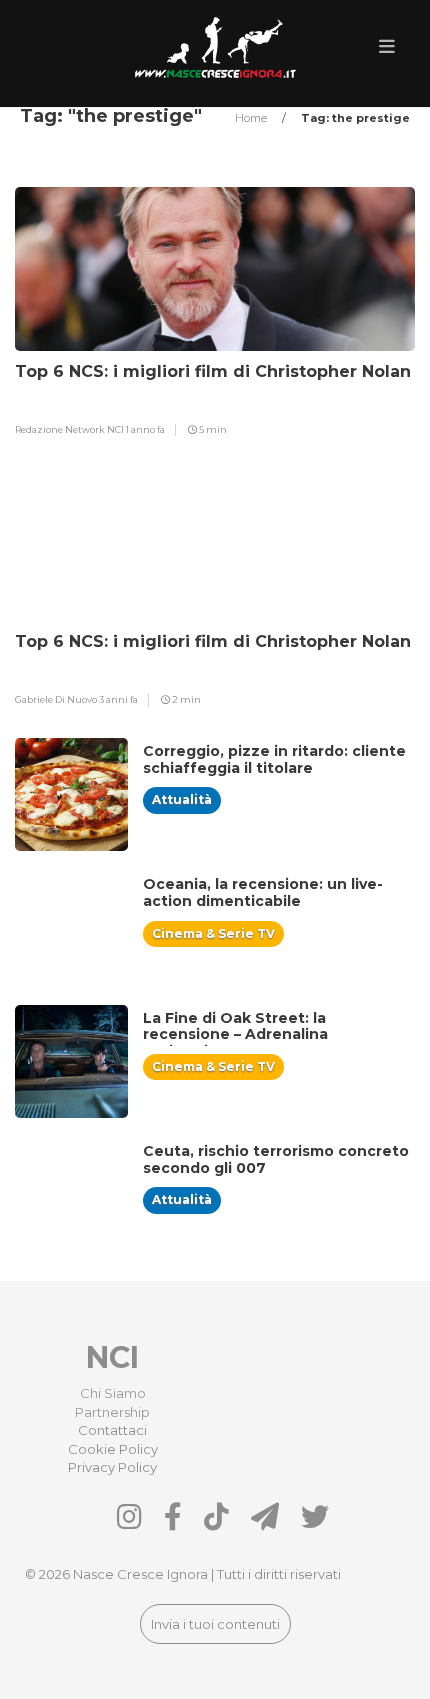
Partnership (112, 1412)
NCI (112, 1357)
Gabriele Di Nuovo (57, 699)
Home (252, 118)
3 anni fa (118, 699)
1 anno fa (145, 429)
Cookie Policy (113, 1449)
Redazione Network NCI (70, 429)
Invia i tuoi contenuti (215, 1624)
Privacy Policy (112, 1467)
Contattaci (112, 1430)
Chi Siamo (113, 1393)
